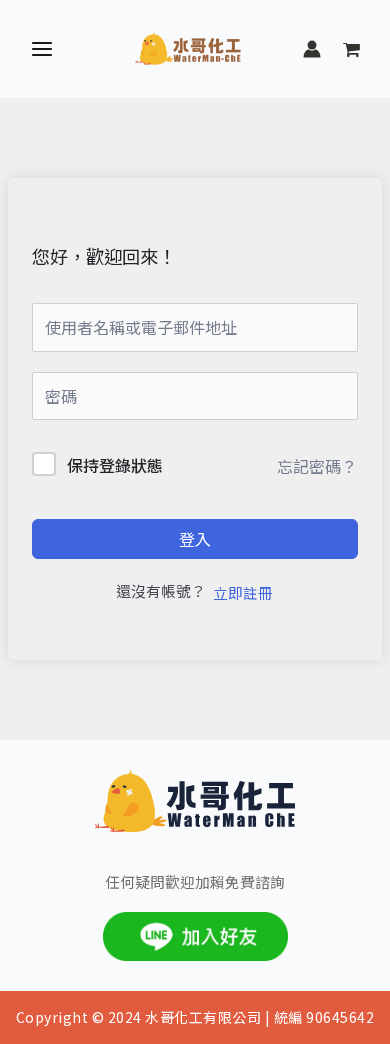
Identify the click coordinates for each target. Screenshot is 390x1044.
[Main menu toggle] (42, 49)
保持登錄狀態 (115, 465)
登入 (195, 539)
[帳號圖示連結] (312, 49)
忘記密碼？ (317, 466)
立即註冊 (243, 592)
